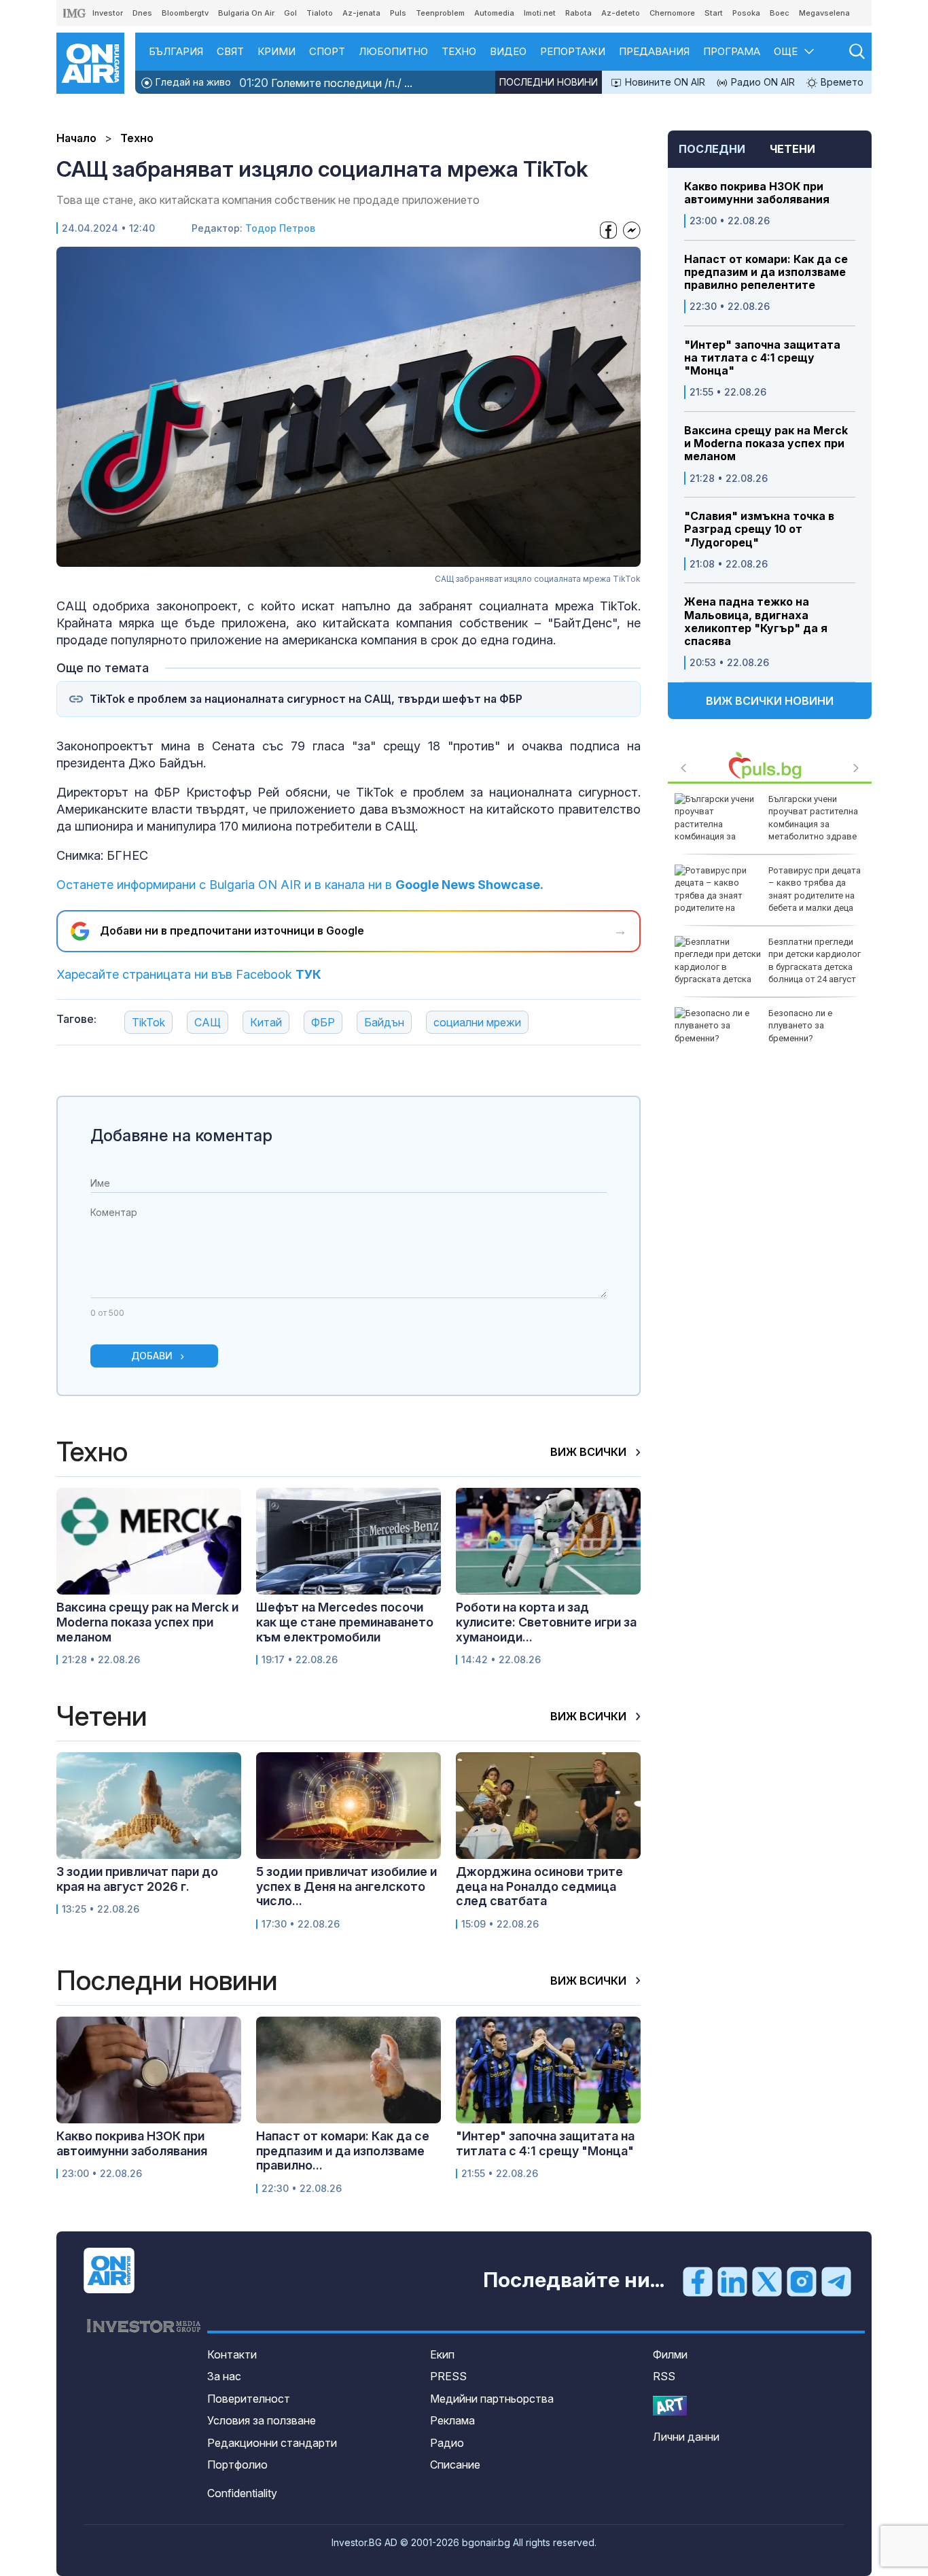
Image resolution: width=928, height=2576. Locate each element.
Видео (508, 51)
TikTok (148, 1022)
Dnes (142, 13)
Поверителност (249, 2399)
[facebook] (698, 2281)
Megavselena (824, 13)
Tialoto (320, 13)
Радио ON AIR (762, 82)
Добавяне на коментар (181, 1135)
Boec (780, 13)
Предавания (654, 51)
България (176, 51)
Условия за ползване (262, 2420)
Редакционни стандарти (272, 2443)
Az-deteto (621, 13)
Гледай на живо (192, 82)
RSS (664, 2376)
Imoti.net (540, 13)
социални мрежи (477, 1022)
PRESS (448, 2376)
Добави (152, 1356)
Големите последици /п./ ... (326, 83)
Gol (290, 13)
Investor (108, 13)
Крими (276, 51)
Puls (398, 13)
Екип (442, 2354)
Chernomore (672, 13)
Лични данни (686, 2437)
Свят (230, 51)
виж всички (590, 1452)
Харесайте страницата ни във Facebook (189, 974)
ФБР (323, 1022)
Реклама (452, 2420)
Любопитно (393, 51)
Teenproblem (440, 13)
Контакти (232, 2354)
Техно (459, 51)
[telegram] (836, 2281)
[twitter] (767, 2281)
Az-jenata (361, 13)
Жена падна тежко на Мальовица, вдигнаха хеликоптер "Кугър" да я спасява (756, 622)
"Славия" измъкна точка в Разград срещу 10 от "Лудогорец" (759, 529)
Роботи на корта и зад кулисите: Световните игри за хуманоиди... (546, 1622)
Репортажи (573, 51)
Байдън (384, 1022)
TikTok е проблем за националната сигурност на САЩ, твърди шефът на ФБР (306, 699)
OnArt (670, 2406)
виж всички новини (770, 701)
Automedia (494, 13)
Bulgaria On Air (246, 13)
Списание (455, 2465)
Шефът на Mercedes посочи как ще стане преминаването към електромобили (345, 1622)
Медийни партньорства (492, 2399)
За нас (224, 2376)
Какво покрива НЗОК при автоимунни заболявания (757, 193)
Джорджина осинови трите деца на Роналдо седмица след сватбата (539, 1886)
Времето (841, 82)
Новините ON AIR (664, 82)
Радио (447, 2443)
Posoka (746, 13)
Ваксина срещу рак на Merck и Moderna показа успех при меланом (766, 443)
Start (714, 13)
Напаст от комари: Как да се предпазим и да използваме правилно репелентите (766, 272)
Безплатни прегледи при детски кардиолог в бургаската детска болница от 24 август (815, 960)
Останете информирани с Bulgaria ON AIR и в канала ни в (300, 885)
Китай (266, 1022)
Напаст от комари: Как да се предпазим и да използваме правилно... (343, 2151)
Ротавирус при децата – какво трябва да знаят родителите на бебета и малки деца (815, 889)
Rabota (578, 13)
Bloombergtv (185, 13)
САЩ (208, 1022)
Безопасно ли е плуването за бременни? (800, 1025)
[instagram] (802, 2281)
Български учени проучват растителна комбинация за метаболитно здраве (813, 818)
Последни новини (549, 82)
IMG (75, 13)
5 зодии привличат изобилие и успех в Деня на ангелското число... (346, 1886)
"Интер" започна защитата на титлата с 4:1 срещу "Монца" (762, 358)
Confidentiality (242, 2493)
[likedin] (732, 2281)
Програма (732, 51)
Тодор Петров (280, 228)
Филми (670, 2354)
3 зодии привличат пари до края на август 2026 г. (137, 1879)
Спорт (327, 51)
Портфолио (237, 2465)
